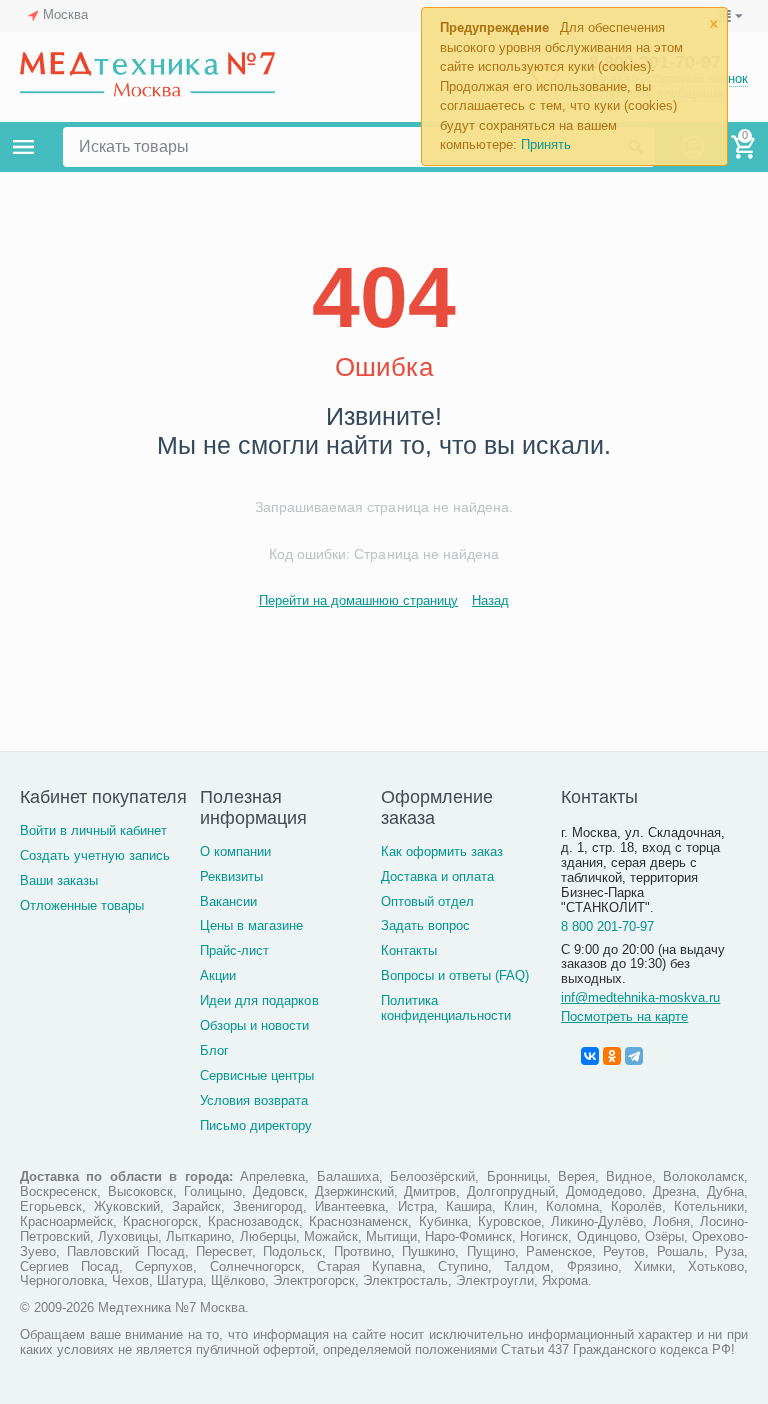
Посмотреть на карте (624, 1016)
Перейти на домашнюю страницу (358, 600)
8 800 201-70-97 (607, 926)
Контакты (409, 950)
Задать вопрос (425, 925)
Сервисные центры (257, 1075)
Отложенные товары (82, 905)
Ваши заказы (59, 880)
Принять (546, 144)
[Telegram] (634, 1056)
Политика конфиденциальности (446, 1008)
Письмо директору (256, 1125)
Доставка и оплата (437, 876)
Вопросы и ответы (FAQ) (455, 975)
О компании (235, 851)
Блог (214, 1050)
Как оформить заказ (442, 851)
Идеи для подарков (259, 1000)
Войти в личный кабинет (93, 830)
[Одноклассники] (612, 1056)
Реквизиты (231, 876)
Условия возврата (254, 1100)
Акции (218, 975)
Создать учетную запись (95, 855)
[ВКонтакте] (590, 1056)
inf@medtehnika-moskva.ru (640, 997)
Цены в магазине (251, 925)
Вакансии (228, 901)
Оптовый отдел (427, 901)
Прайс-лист (234, 950)
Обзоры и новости (254, 1025)
